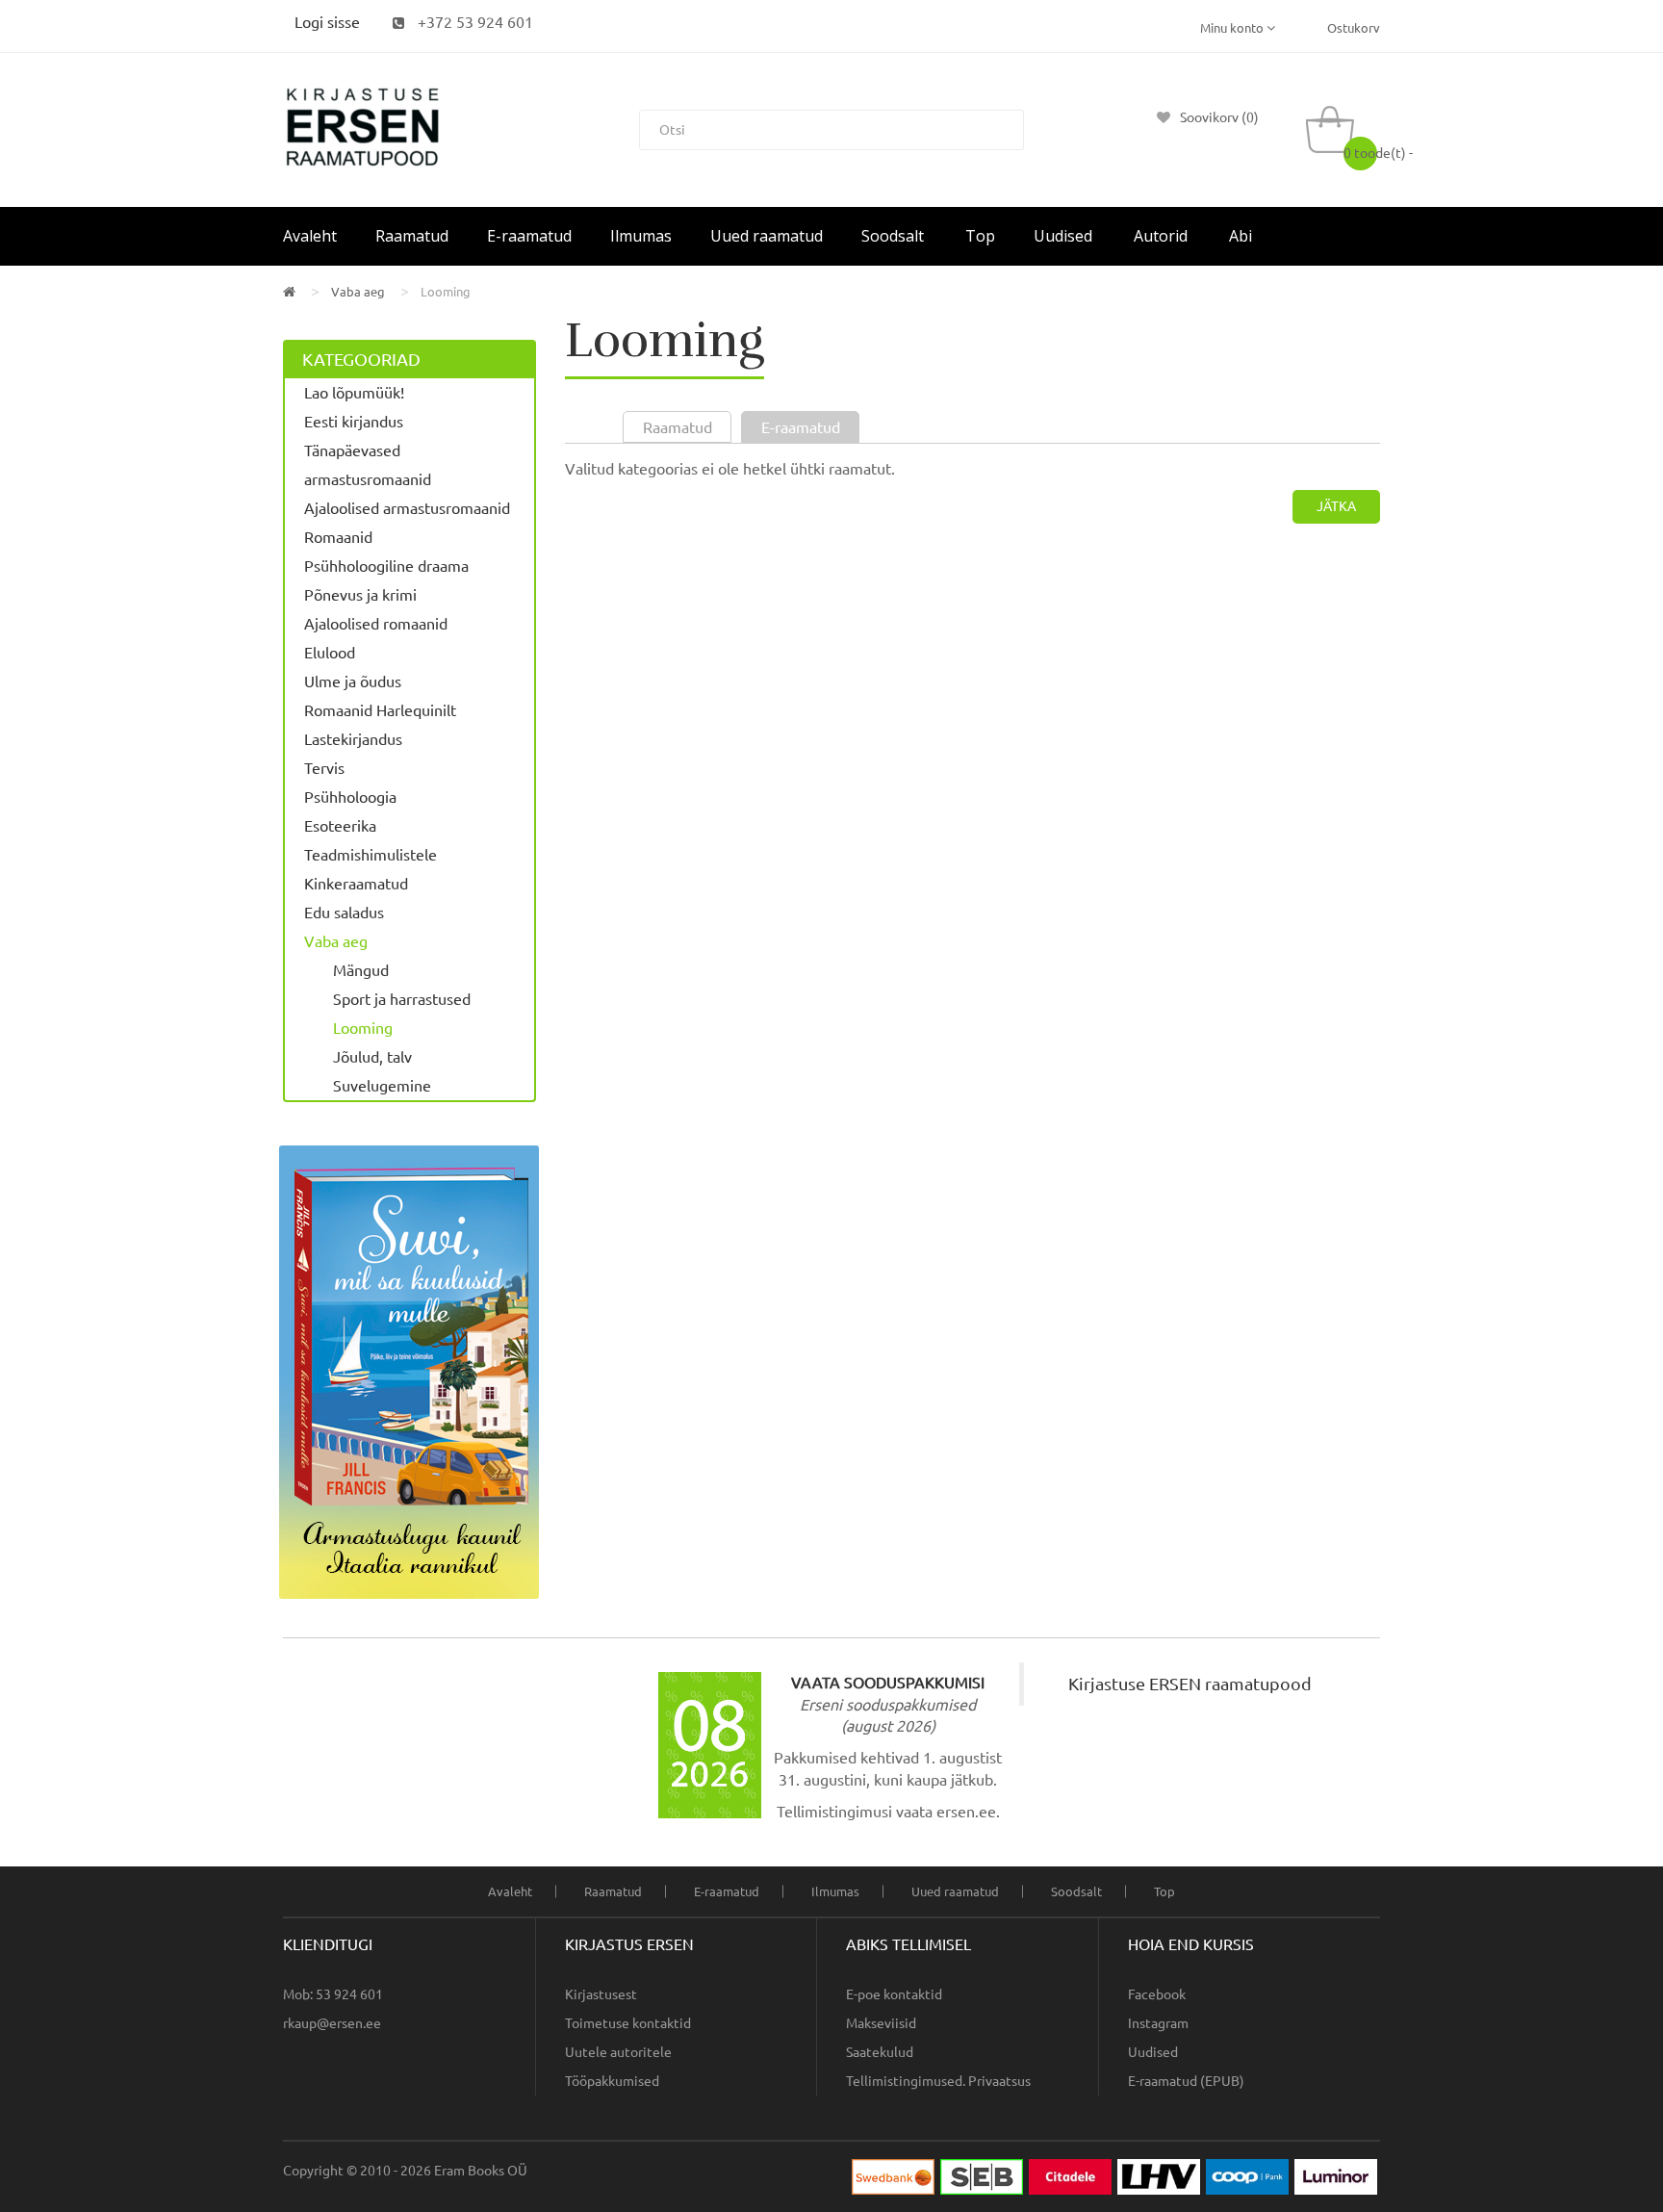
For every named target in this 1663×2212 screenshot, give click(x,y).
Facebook (1157, 1994)
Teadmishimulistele (371, 855)
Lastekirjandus (353, 739)
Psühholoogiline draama (386, 566)
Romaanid (338, 537)
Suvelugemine (382, 1086)
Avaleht (510, 1891)
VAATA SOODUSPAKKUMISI (888, 1683)
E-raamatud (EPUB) (1186, 2081)
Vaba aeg (358, 292)
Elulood (330, 653)
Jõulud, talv (372, 1057)
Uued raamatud (955, 1891)
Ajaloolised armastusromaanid (407, 508)
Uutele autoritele (618, 2052)
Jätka (1336, 506)
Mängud (361, 970)
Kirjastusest (601, 1994)
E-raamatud (727, 1891)
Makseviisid (881, 2023)
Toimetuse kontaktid (628, 2023)
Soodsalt (1076, 1891)
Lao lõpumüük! (354, 393)
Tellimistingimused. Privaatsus (938, 2081)
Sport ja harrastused (402, 999)
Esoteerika (340, 826)
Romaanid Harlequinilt (380, 710)
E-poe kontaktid (894, 1994)
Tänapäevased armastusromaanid (368, 465)
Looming (446, 292)
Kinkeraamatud (356, 884)
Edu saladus (344, 913)
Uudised (1153, 2052)
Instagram (1158, 2023)
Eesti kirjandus (354, 422)
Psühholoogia (350, 797)
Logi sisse (327, 22)
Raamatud (613, 1891)
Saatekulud (880, 2052)
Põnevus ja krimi (360, 595)
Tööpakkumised (612, 2081)
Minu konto (1233, 28)
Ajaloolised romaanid (376, 624)
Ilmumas (835, 1891)
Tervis (324, 768)
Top (1164, 1891)
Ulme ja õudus (353, 682)
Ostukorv (1354, 28)
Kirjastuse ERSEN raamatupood (1190, 1684)
